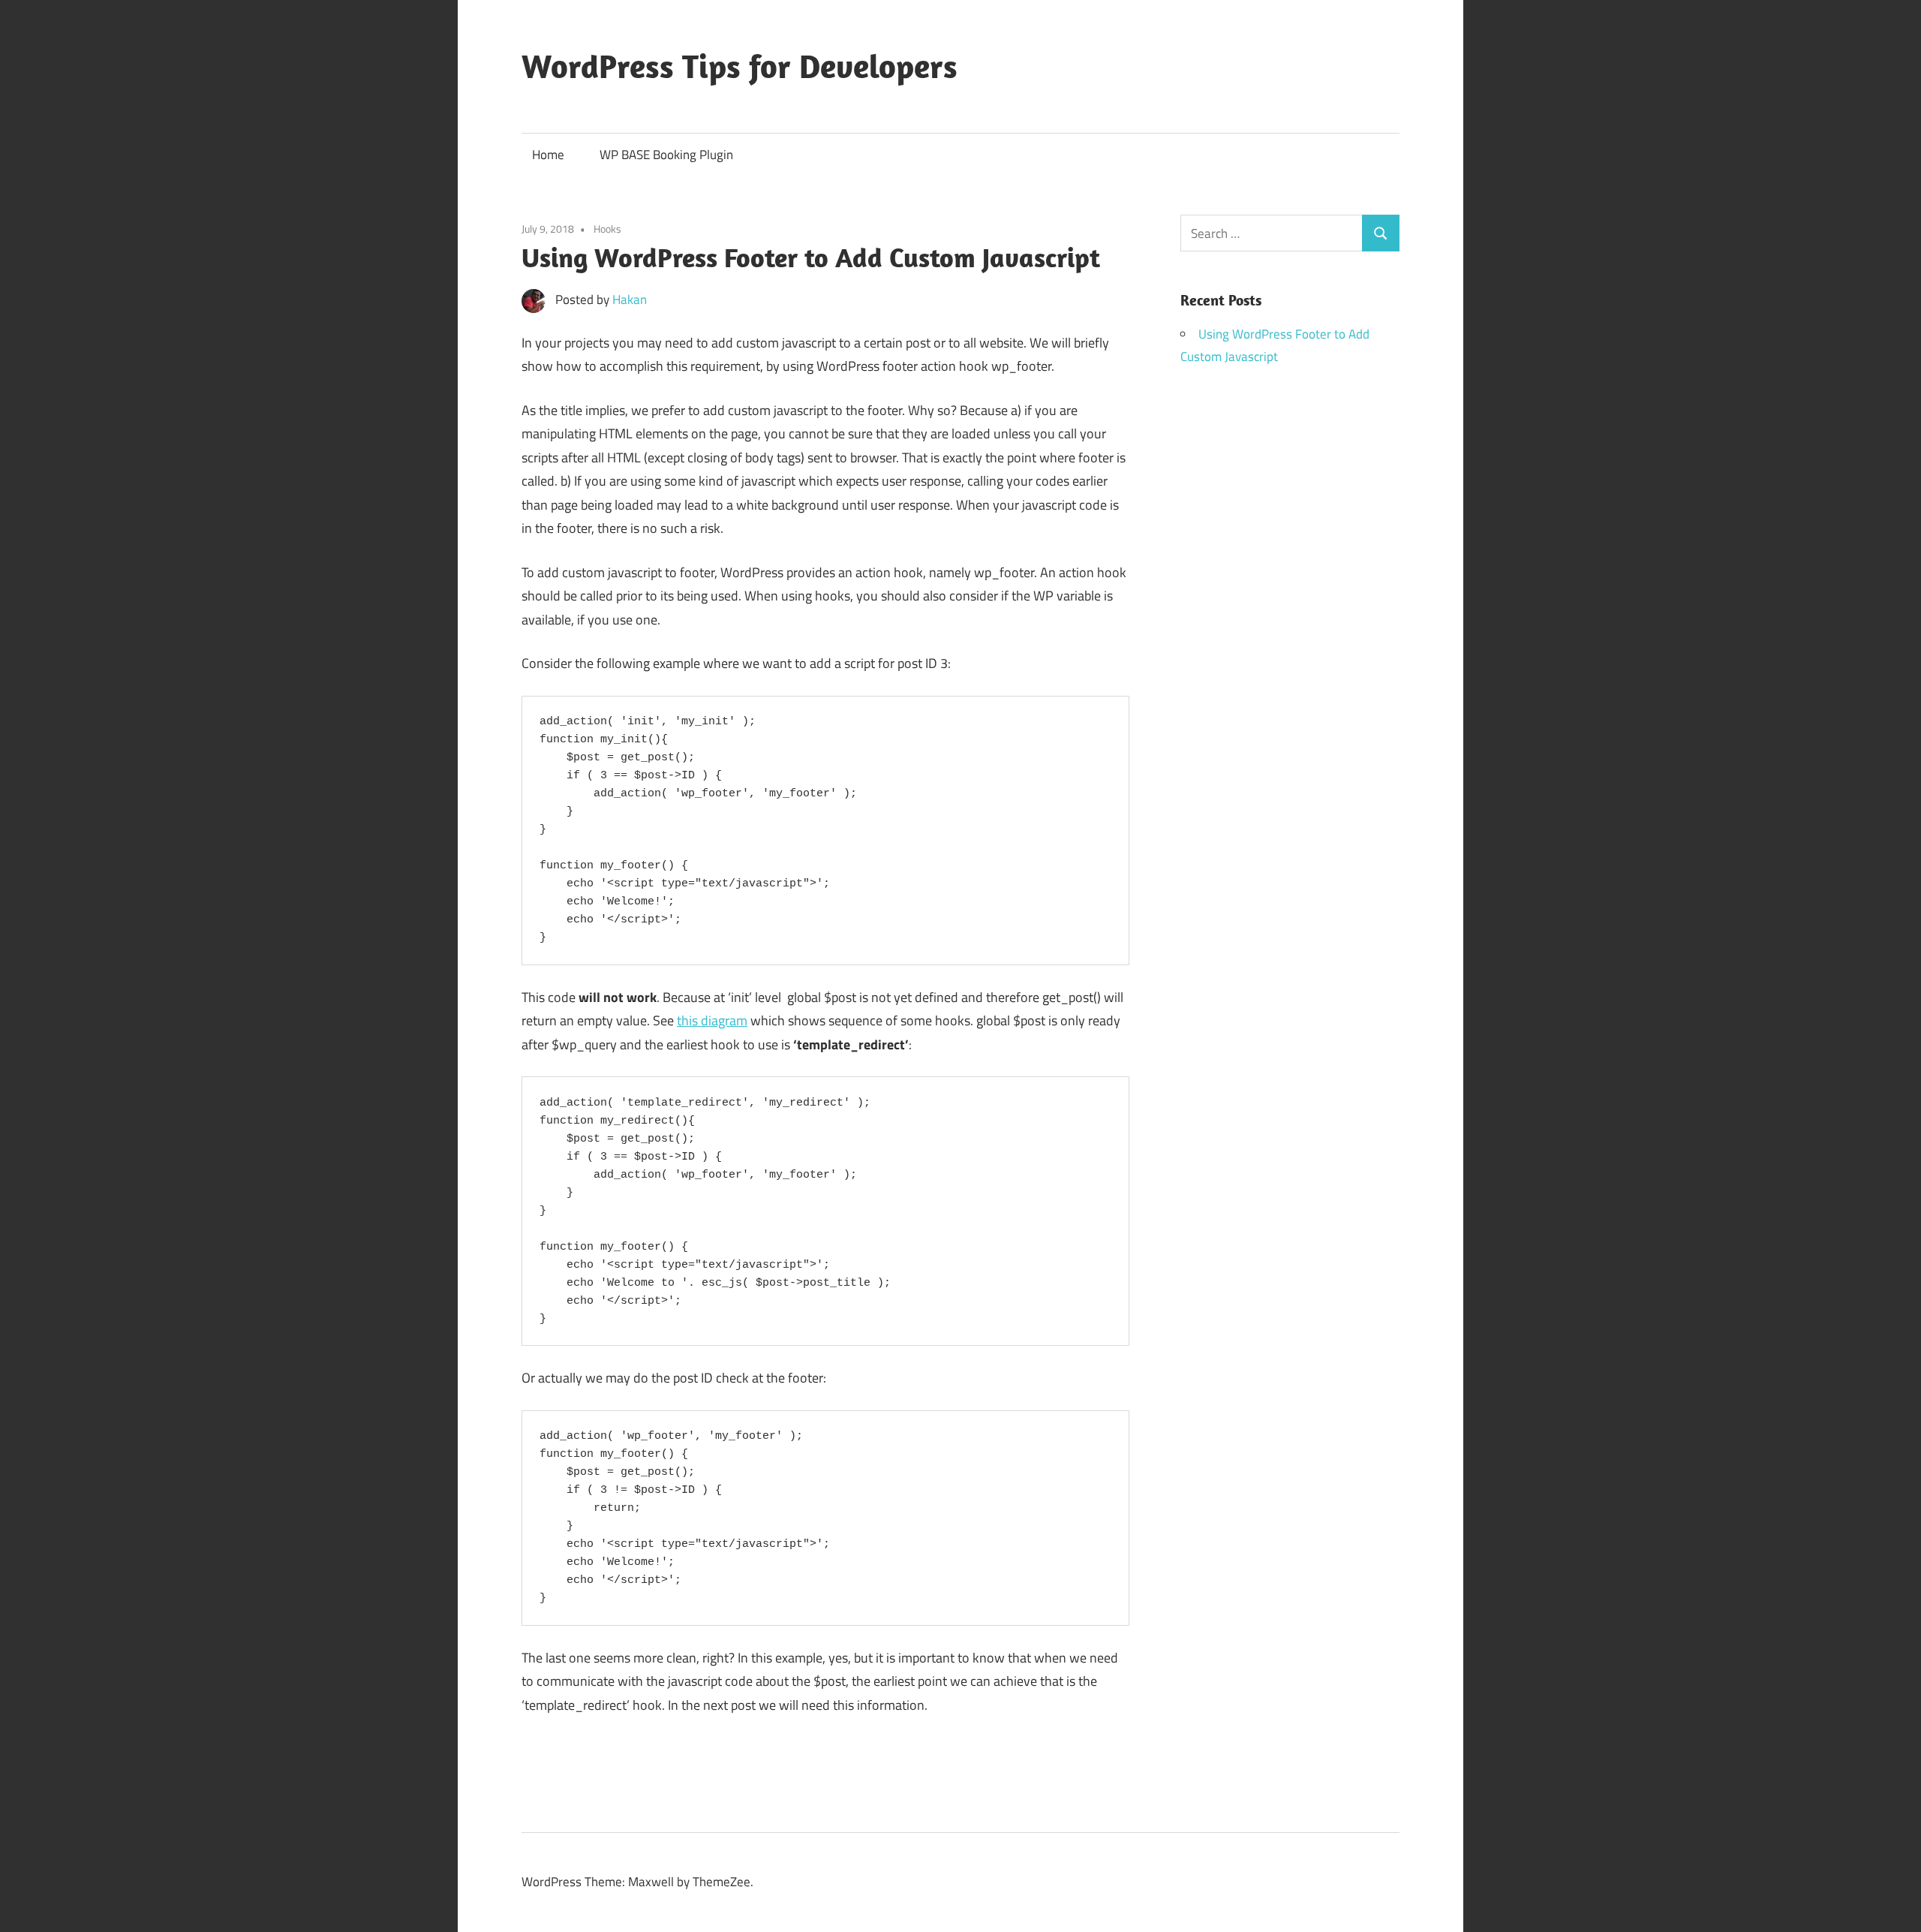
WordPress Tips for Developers (740, 66)
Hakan (630, 299)
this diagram (712, 1020)
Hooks (607, 229)
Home (548, 155)
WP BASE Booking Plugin (666, 155)
